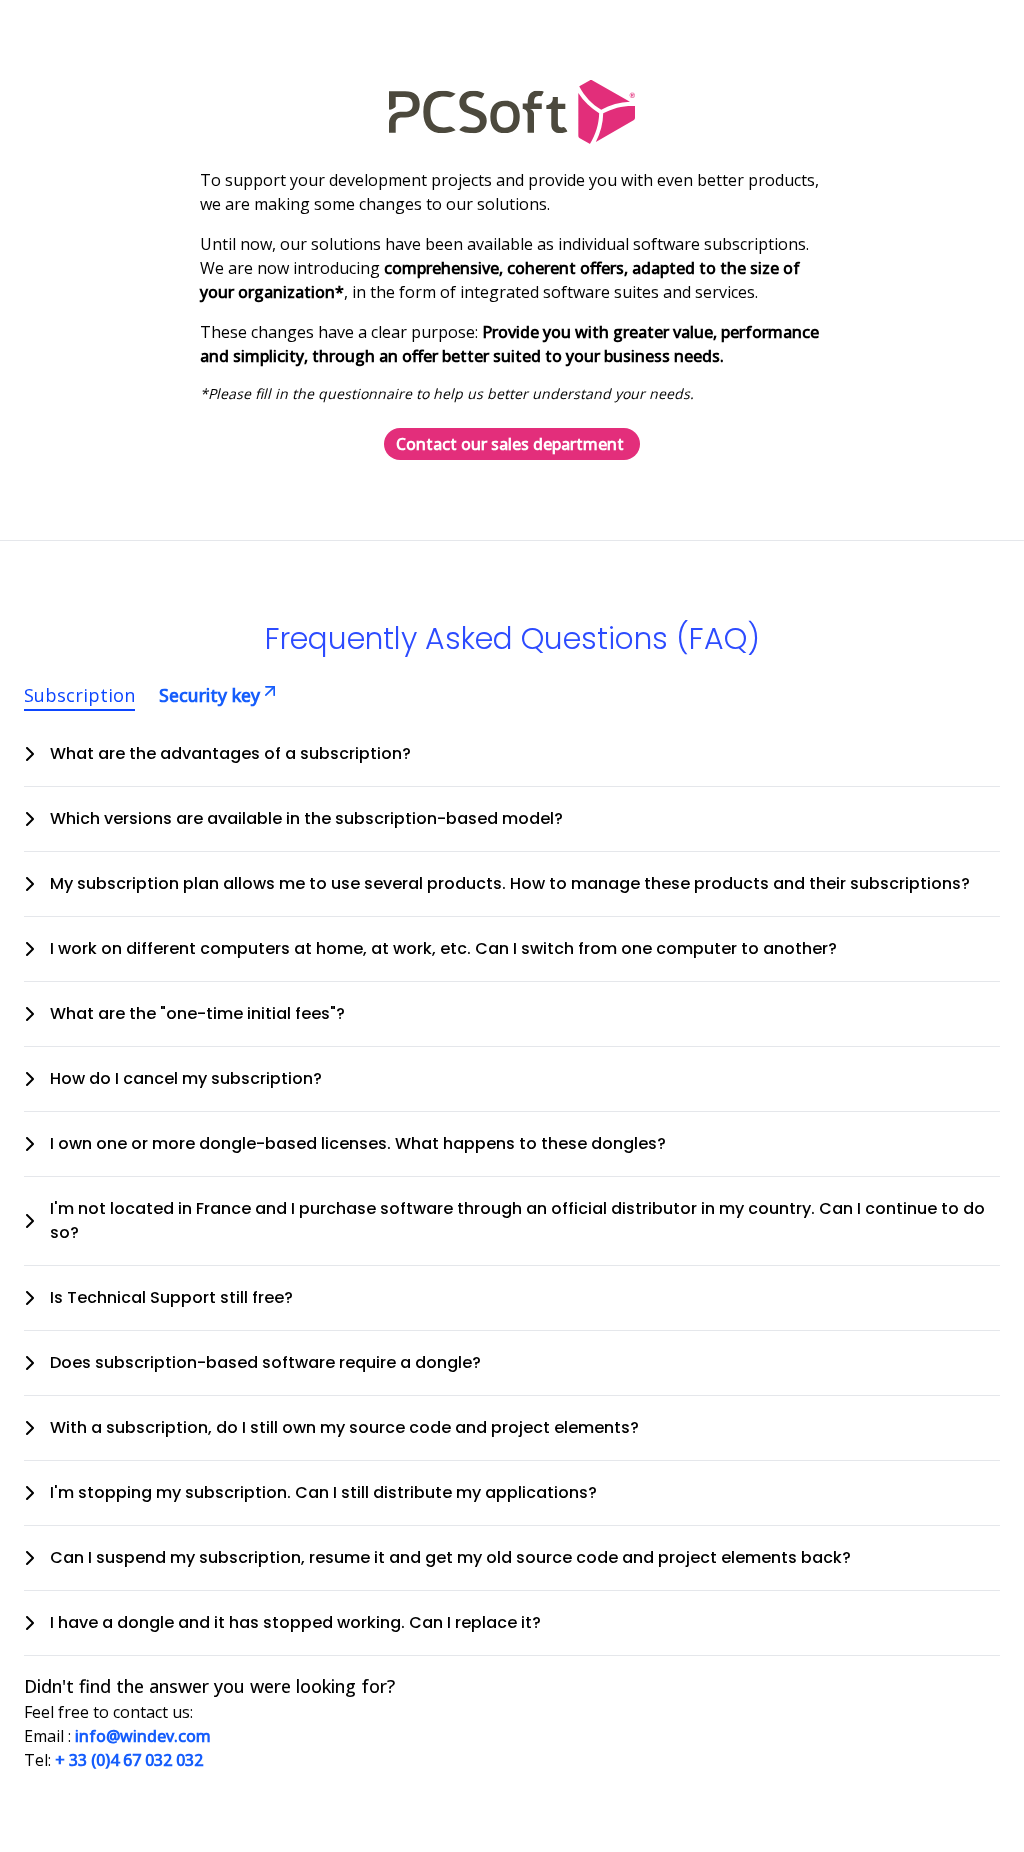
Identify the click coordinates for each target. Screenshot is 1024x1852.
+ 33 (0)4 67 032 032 (129, 1760)
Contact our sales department (510, 444)
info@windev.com (143, 1736)
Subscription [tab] (79, 695)
